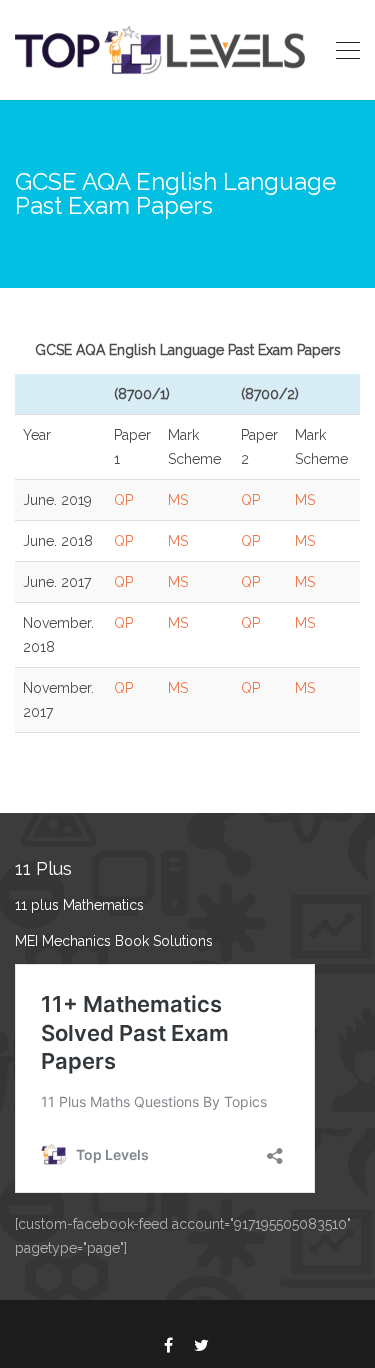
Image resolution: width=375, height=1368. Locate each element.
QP (123, 500)
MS (178, 500)
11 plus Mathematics (79, 905)
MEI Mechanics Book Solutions (114, 941)
